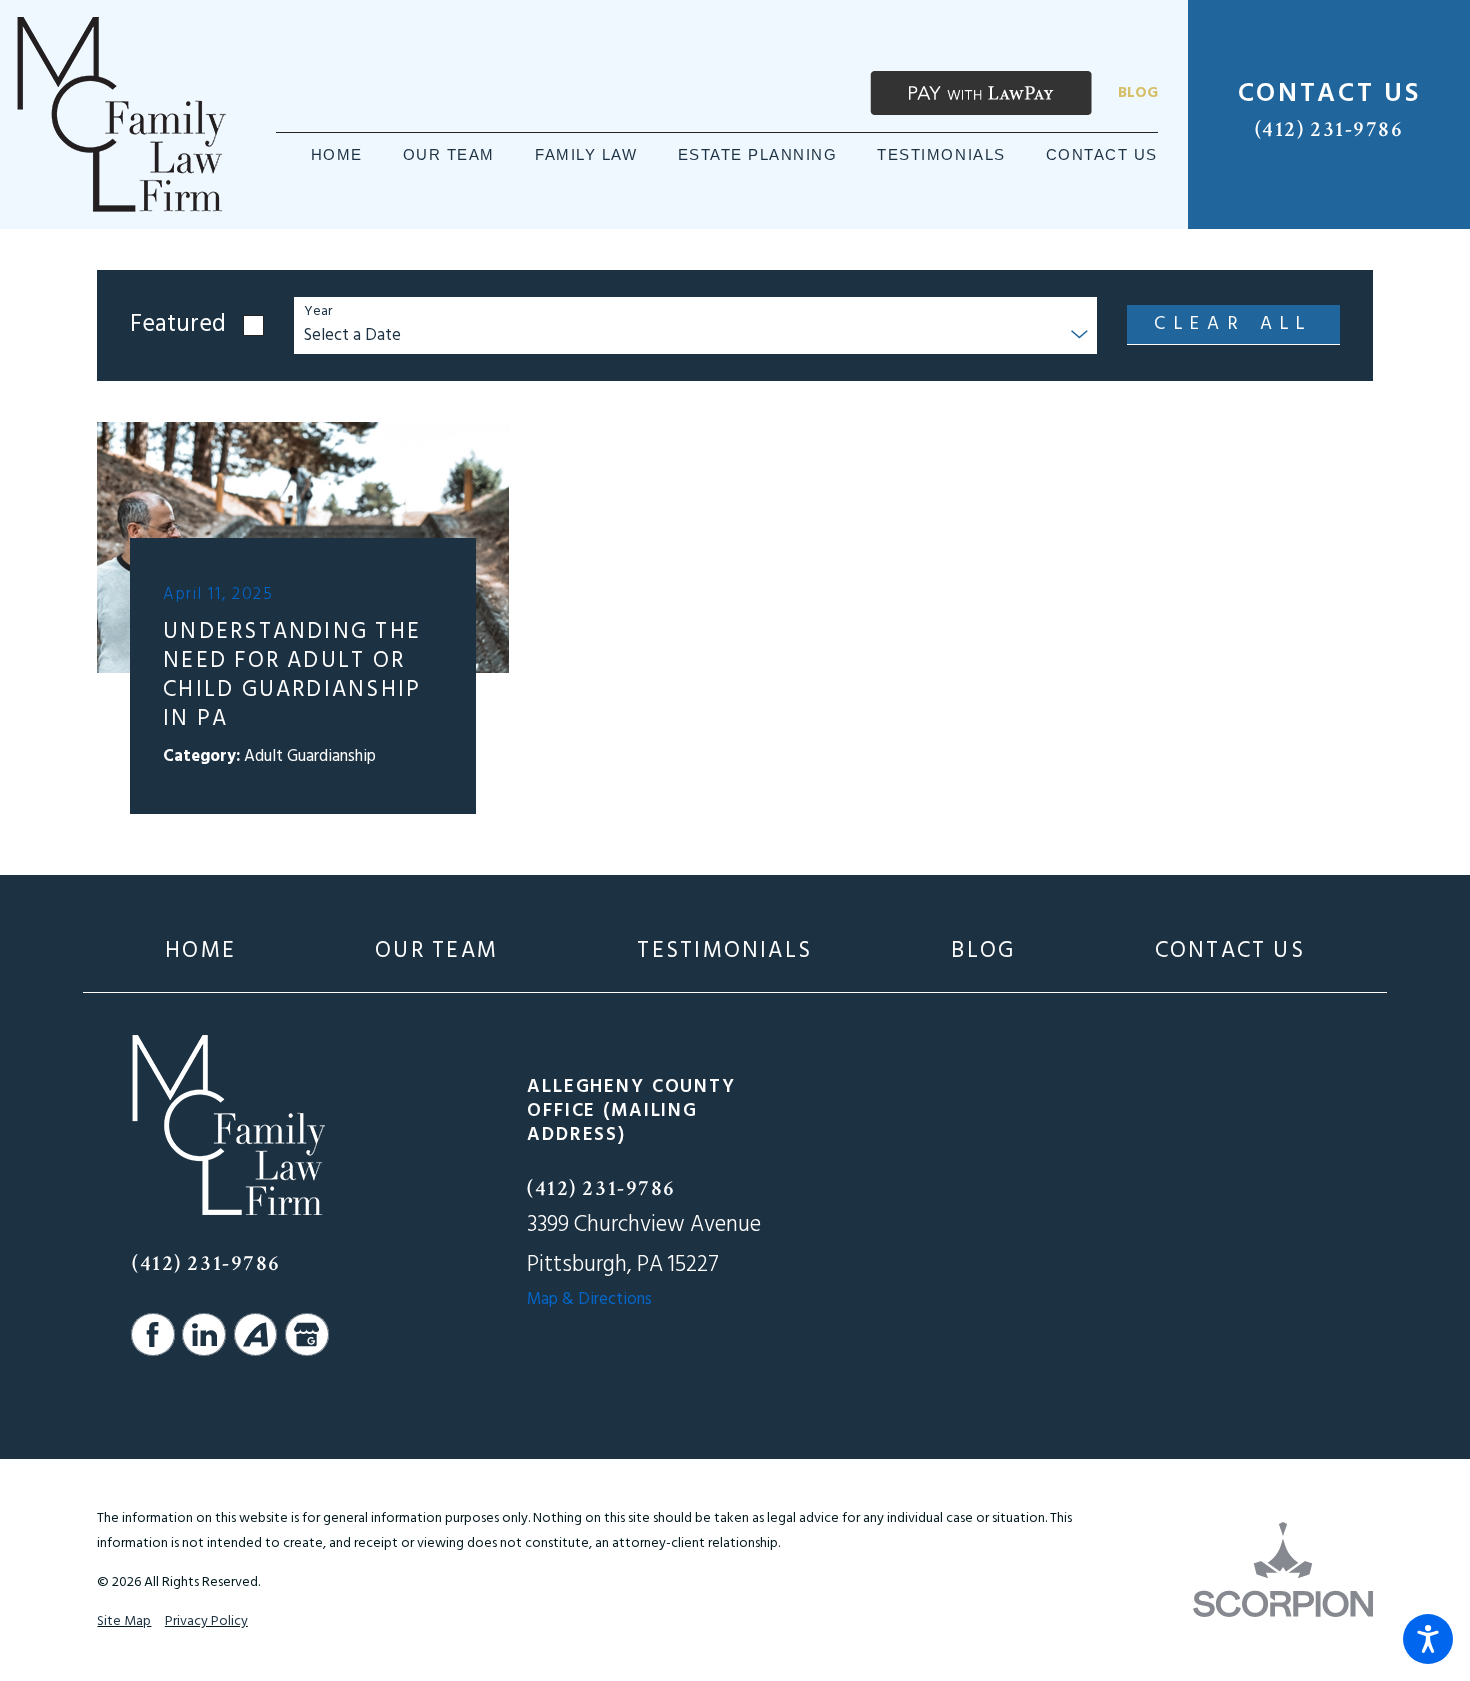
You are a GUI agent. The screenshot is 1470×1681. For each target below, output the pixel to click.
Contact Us (1230, 951)
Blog (1138, 93)
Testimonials (724, 951)
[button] (1428, 1639)
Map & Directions (589, 1299)
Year (318, 312)
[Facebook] (153, 1335)
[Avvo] (256, 1335)
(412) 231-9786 (1329, 129)
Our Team (436, 951)
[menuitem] (337, 155)
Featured (178, 325)
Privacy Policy (206, 1621)
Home (200, 951)
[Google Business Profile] (307, 1335)
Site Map (124, 1621)
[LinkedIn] (204, 1335)
